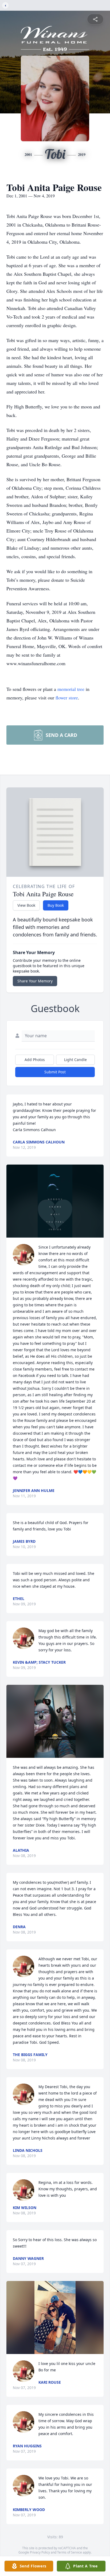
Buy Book (56, 905)
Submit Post (55, 1072)
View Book (26, 905)
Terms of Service (70, 2552)
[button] (55, 1201)
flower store (67, 698)
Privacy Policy (40, 2552)
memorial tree (71, 689)
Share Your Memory (35, 981)
